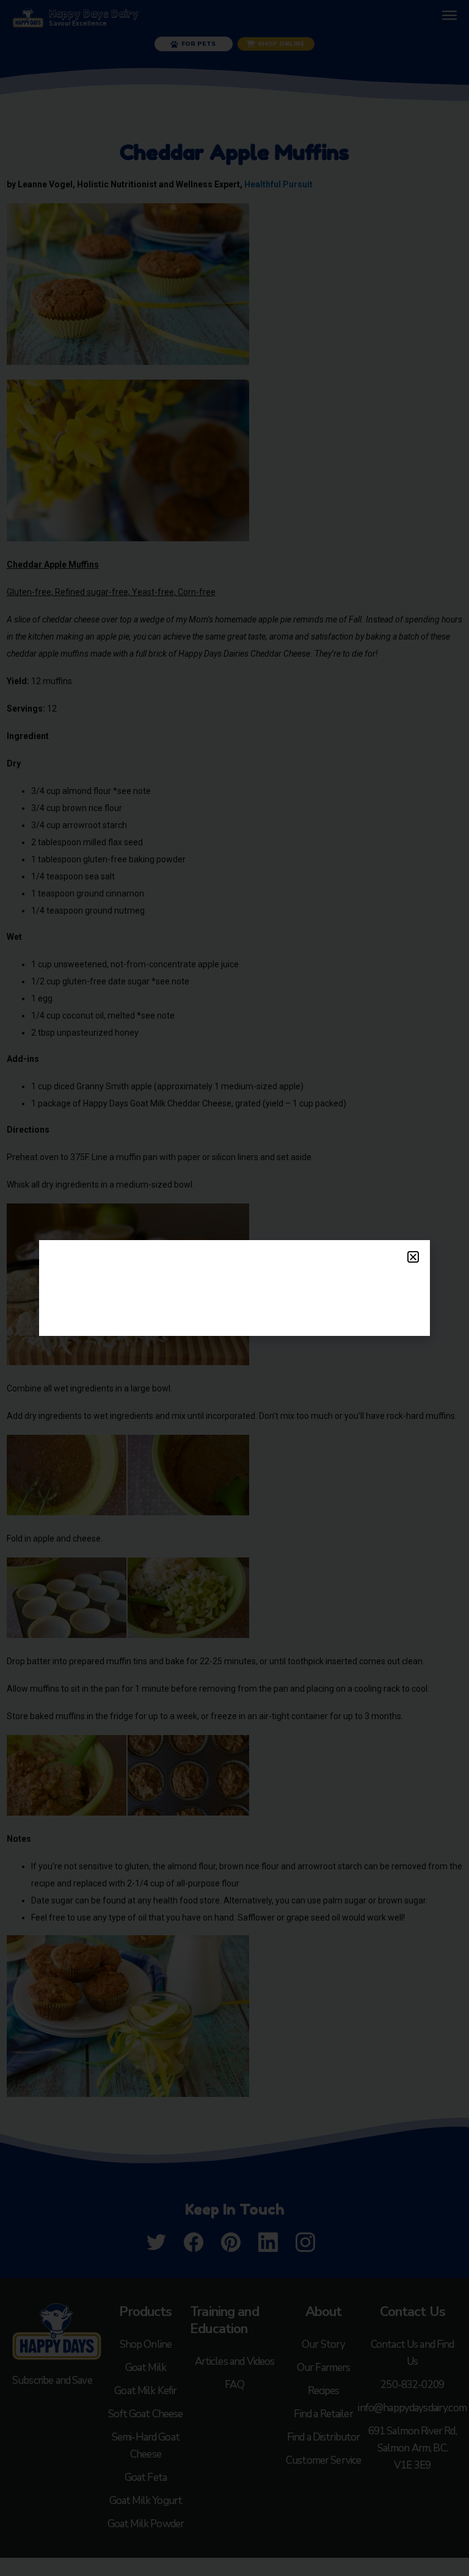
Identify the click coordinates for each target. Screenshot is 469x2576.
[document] (234, 1288)
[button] (413, 1257)
